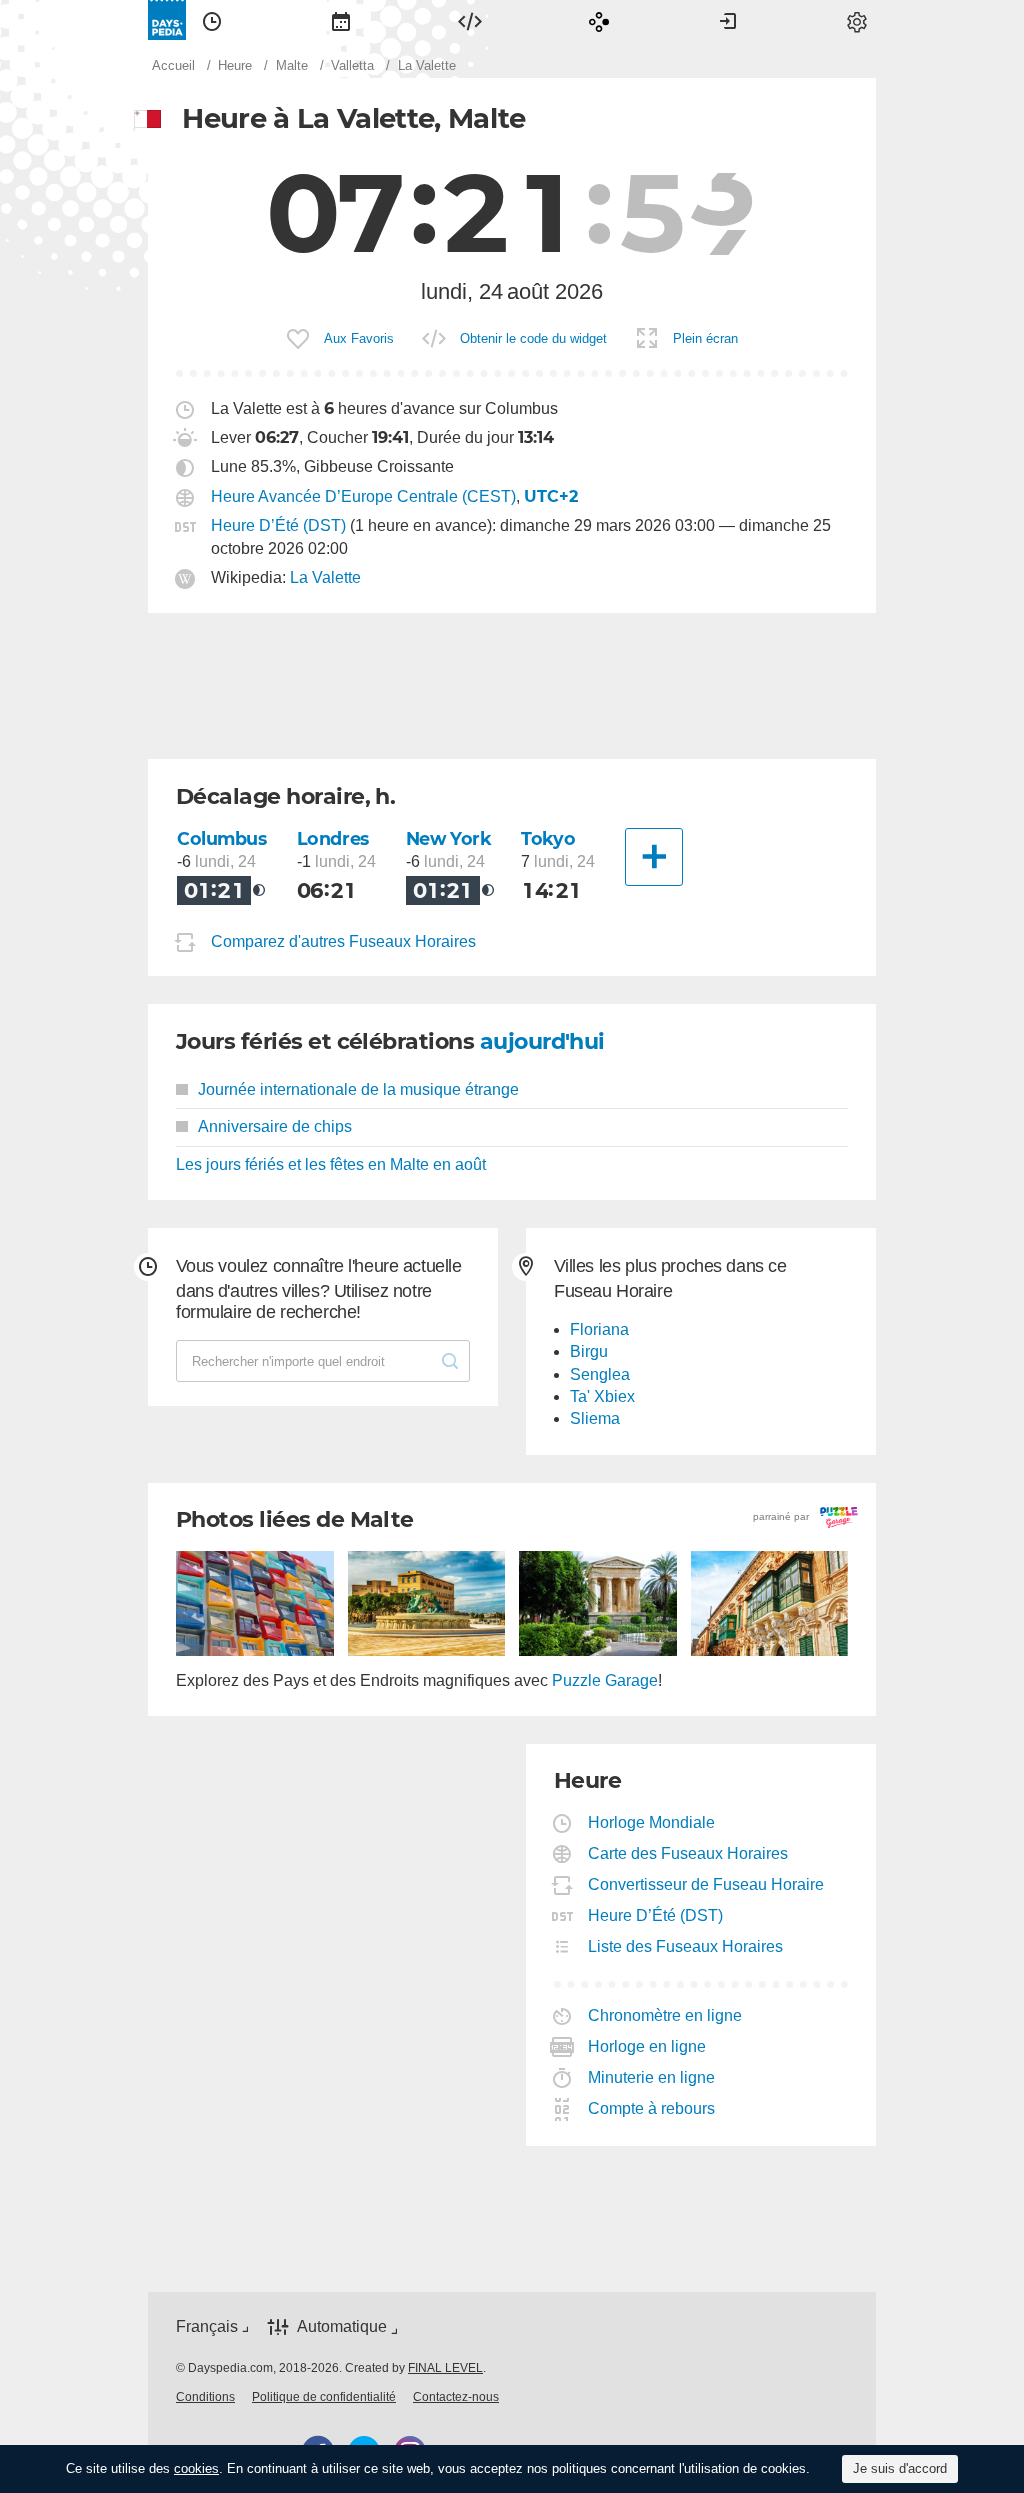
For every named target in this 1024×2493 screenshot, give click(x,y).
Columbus (222, 838)
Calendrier (341, 20)
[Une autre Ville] (654, 857)
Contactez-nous (456, 2397)
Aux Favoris (359, 338)
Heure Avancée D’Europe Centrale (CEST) (363, 496)
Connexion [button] (728, 20)
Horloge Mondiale (652, 1822)
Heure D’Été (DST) (278, 525)
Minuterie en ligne (652, 2077)
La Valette (325, 577)
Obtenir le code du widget (533, 338)
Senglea (600, 1374)
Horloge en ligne (647, 2046)
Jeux (599, 20)
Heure (212, 20)
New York (449, 838)
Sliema (595, 1418)
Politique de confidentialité (324, 2397)
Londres (333, 838)
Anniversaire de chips (275, 1126)
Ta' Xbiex (602, 1396)
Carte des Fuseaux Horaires (688, 1853)
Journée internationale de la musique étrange (358, 1089)
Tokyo (548, 838)
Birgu (589, 1351)
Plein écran (705, 338)
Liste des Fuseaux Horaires (686, 1946)
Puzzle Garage (605, 1680)
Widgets (470, 20)
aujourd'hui (542, 1041)
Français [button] (207, 2326)
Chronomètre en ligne (665, 2015)
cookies (196, 2468)
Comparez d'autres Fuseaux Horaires (343, 941)
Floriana (599, 1329)
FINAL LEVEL (445, 2368)
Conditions (205, 2397)
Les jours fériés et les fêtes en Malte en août (331, 1164)
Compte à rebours (652, 2108)
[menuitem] (212, 20)
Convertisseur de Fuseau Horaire (706, 1884)
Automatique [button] (342, 2326)
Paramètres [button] (857, 20)
